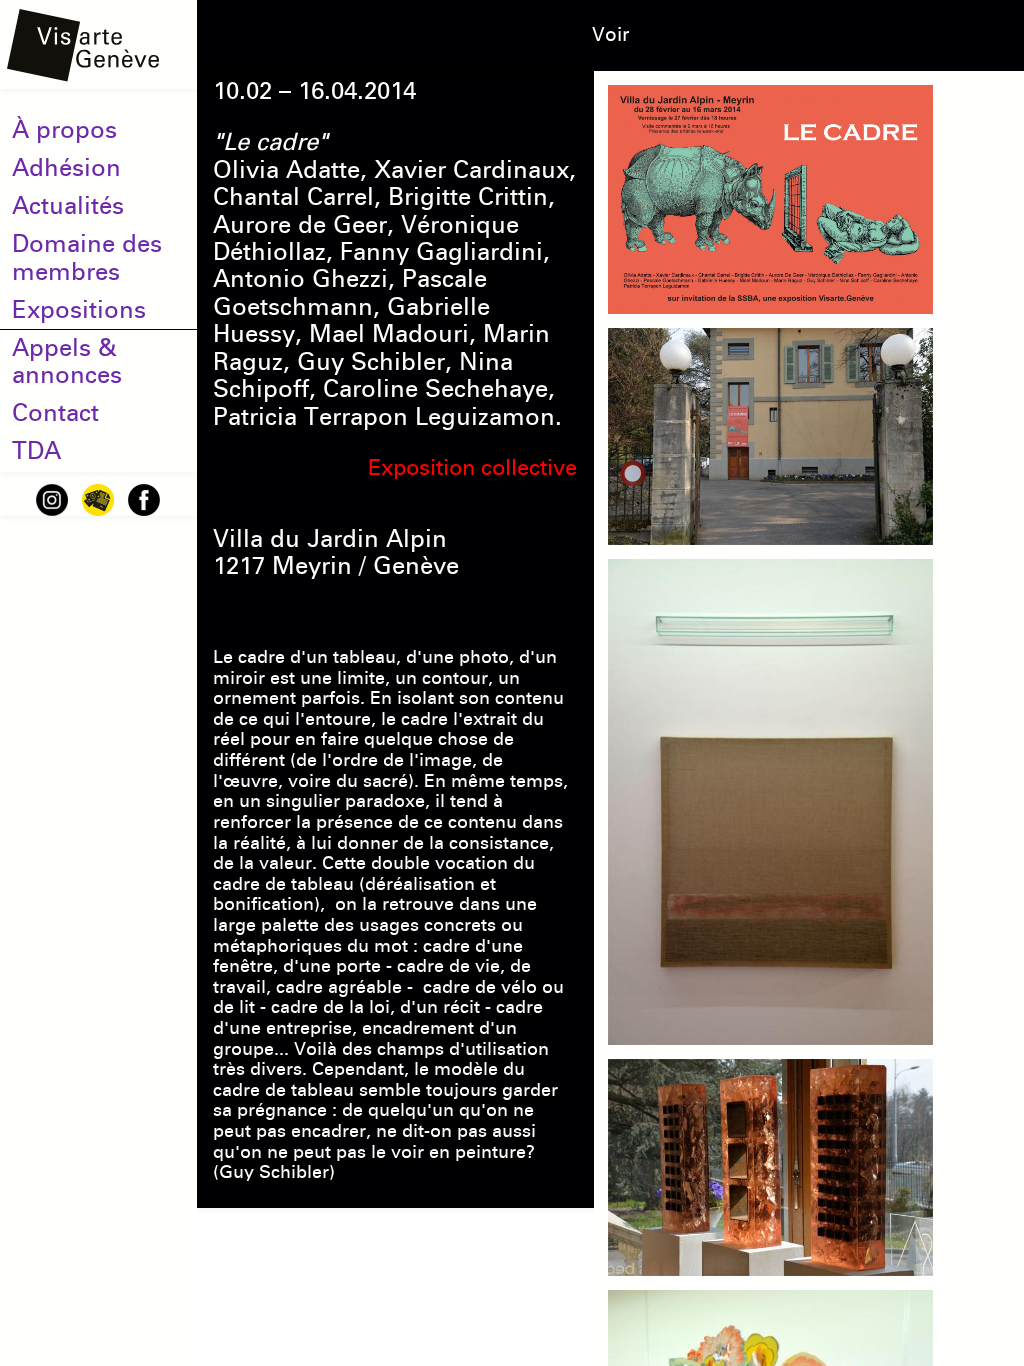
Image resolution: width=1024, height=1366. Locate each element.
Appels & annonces (67, 361)
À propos (64, 130)
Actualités (68, 206)
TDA (36, 451)
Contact (55, 413)
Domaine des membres (87, 257)
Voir (610, 34)
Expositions (79, 310)
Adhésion (66, 168)
